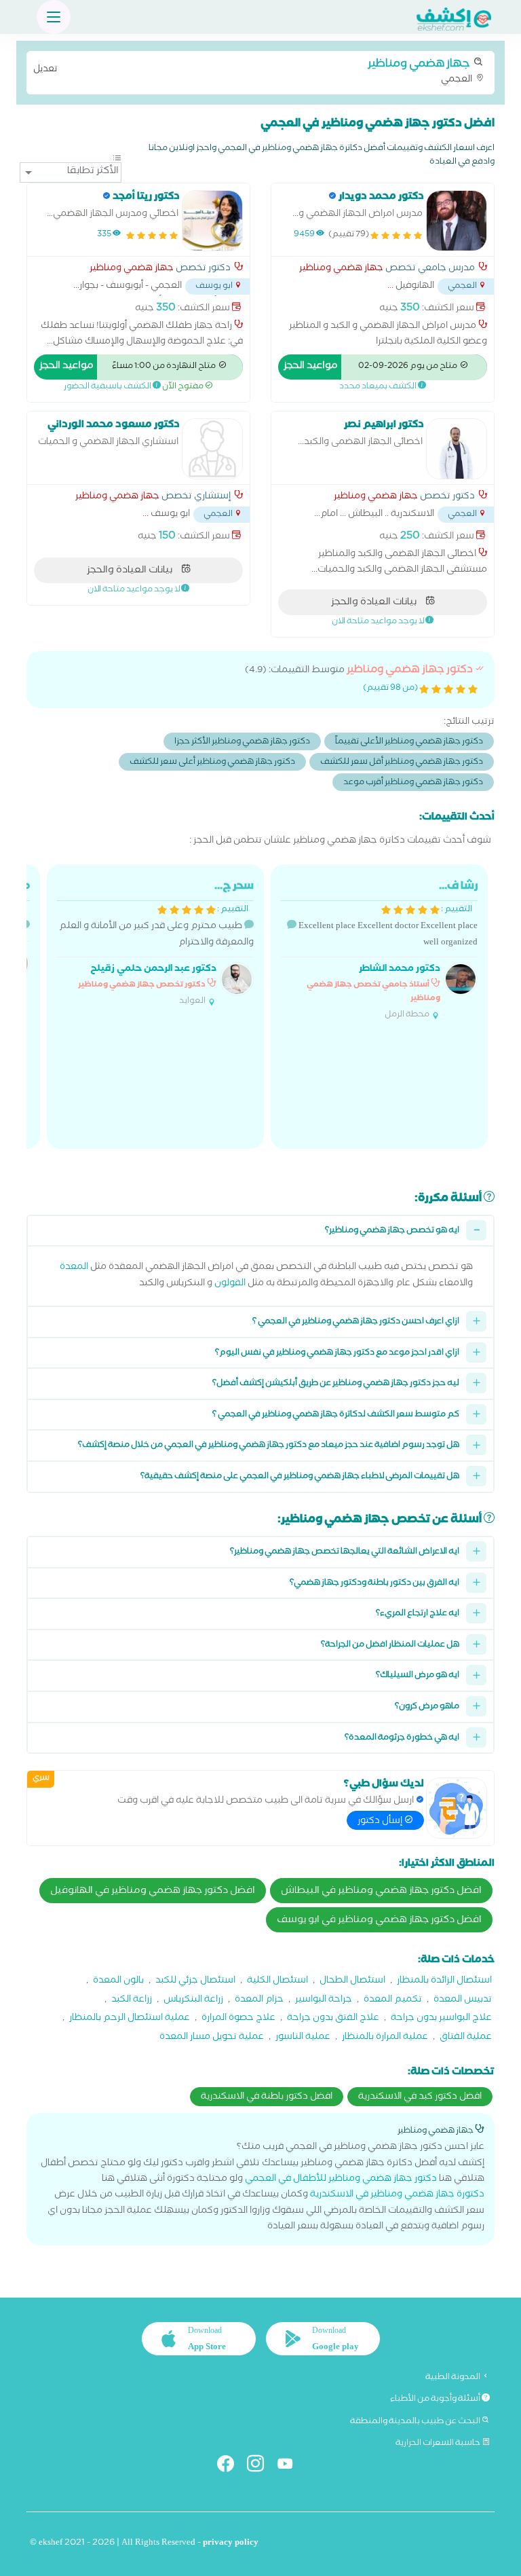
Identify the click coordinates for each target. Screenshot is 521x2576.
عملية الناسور (303, 2038)
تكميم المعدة (393, 2001)
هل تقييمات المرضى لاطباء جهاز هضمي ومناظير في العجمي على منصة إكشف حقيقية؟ (300, 1477)
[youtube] (291, 2466)
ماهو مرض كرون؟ (427, 1707)
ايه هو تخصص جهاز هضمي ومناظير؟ (392, 1231)
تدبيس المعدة (463, 2001)
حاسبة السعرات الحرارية (439, 2444)
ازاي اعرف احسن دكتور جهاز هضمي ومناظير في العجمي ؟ (356, 1322)
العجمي (254, 71)
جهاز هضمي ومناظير (341, 270)
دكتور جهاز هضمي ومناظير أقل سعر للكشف (402, 763)
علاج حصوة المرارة (238, 2019)
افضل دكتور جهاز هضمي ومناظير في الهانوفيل (153, 1892)
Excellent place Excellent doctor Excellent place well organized (387, 950)
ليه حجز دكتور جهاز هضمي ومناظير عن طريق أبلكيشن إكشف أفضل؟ (336, 1384)
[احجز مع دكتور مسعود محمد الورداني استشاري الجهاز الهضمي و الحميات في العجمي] (212, 449)
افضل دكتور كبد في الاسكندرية (420, 2097)
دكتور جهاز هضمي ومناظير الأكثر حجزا (242, 742)
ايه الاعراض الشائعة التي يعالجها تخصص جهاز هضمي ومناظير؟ (345, 1552)
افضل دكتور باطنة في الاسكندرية (267, 2097)
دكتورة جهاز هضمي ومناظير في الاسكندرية (397, 2195)
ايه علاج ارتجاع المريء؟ (418, 1614)
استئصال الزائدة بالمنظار (444, 1982)
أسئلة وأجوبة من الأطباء (436, 2399)
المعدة (74, 1268)
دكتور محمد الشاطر (400, 970)
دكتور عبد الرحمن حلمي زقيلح (153, 970)
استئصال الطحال (352, 1982)
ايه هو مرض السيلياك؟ (418, 1676)
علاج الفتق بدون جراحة (333, 2019)
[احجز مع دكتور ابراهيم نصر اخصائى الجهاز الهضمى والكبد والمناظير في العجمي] (457, 449)
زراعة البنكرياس (193, 2001)
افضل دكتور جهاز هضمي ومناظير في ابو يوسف (379, 1921)
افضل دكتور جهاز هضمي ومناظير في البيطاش (381, 1892)
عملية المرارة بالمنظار (385, 2038)
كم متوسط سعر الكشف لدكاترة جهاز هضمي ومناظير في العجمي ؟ (336, 1415)
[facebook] (231, 2466)
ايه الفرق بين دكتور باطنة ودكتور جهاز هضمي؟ (374, 1584)
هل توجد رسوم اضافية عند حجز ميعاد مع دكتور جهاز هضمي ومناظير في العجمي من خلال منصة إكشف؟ (269, 1446)
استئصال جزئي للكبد (195, 1982)
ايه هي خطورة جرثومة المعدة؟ (402, 1738)
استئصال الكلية (277, 1982)
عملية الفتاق (466, 2038)
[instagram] (261, 2466)
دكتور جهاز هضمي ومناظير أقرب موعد (413, 783)
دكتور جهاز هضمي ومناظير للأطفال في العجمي (341, 2180)
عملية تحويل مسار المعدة (212, 2038)
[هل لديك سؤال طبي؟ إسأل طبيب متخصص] (457, 1808)
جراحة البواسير (324, 2001)
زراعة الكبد (132, 2001)
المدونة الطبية (454, 2378)
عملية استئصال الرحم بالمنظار (130, 2019)
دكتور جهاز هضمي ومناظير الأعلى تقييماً (409, 742)
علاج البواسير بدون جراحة (441, 2019)
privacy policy (231, 2544)
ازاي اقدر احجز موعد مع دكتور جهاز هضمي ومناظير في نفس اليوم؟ (337, 1354)
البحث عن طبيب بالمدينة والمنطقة (416, 2422)
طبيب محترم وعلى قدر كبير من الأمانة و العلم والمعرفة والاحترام (156, 943)
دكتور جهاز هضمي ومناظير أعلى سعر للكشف (212, 763)
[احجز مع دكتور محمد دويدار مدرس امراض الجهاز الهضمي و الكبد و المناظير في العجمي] (457, 221)
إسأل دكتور (381, 1822)
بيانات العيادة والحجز (375, 603)
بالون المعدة (118, 1982)
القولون (230, 1284)
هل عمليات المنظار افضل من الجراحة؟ (390, 1645)
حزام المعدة (259, 2001)
